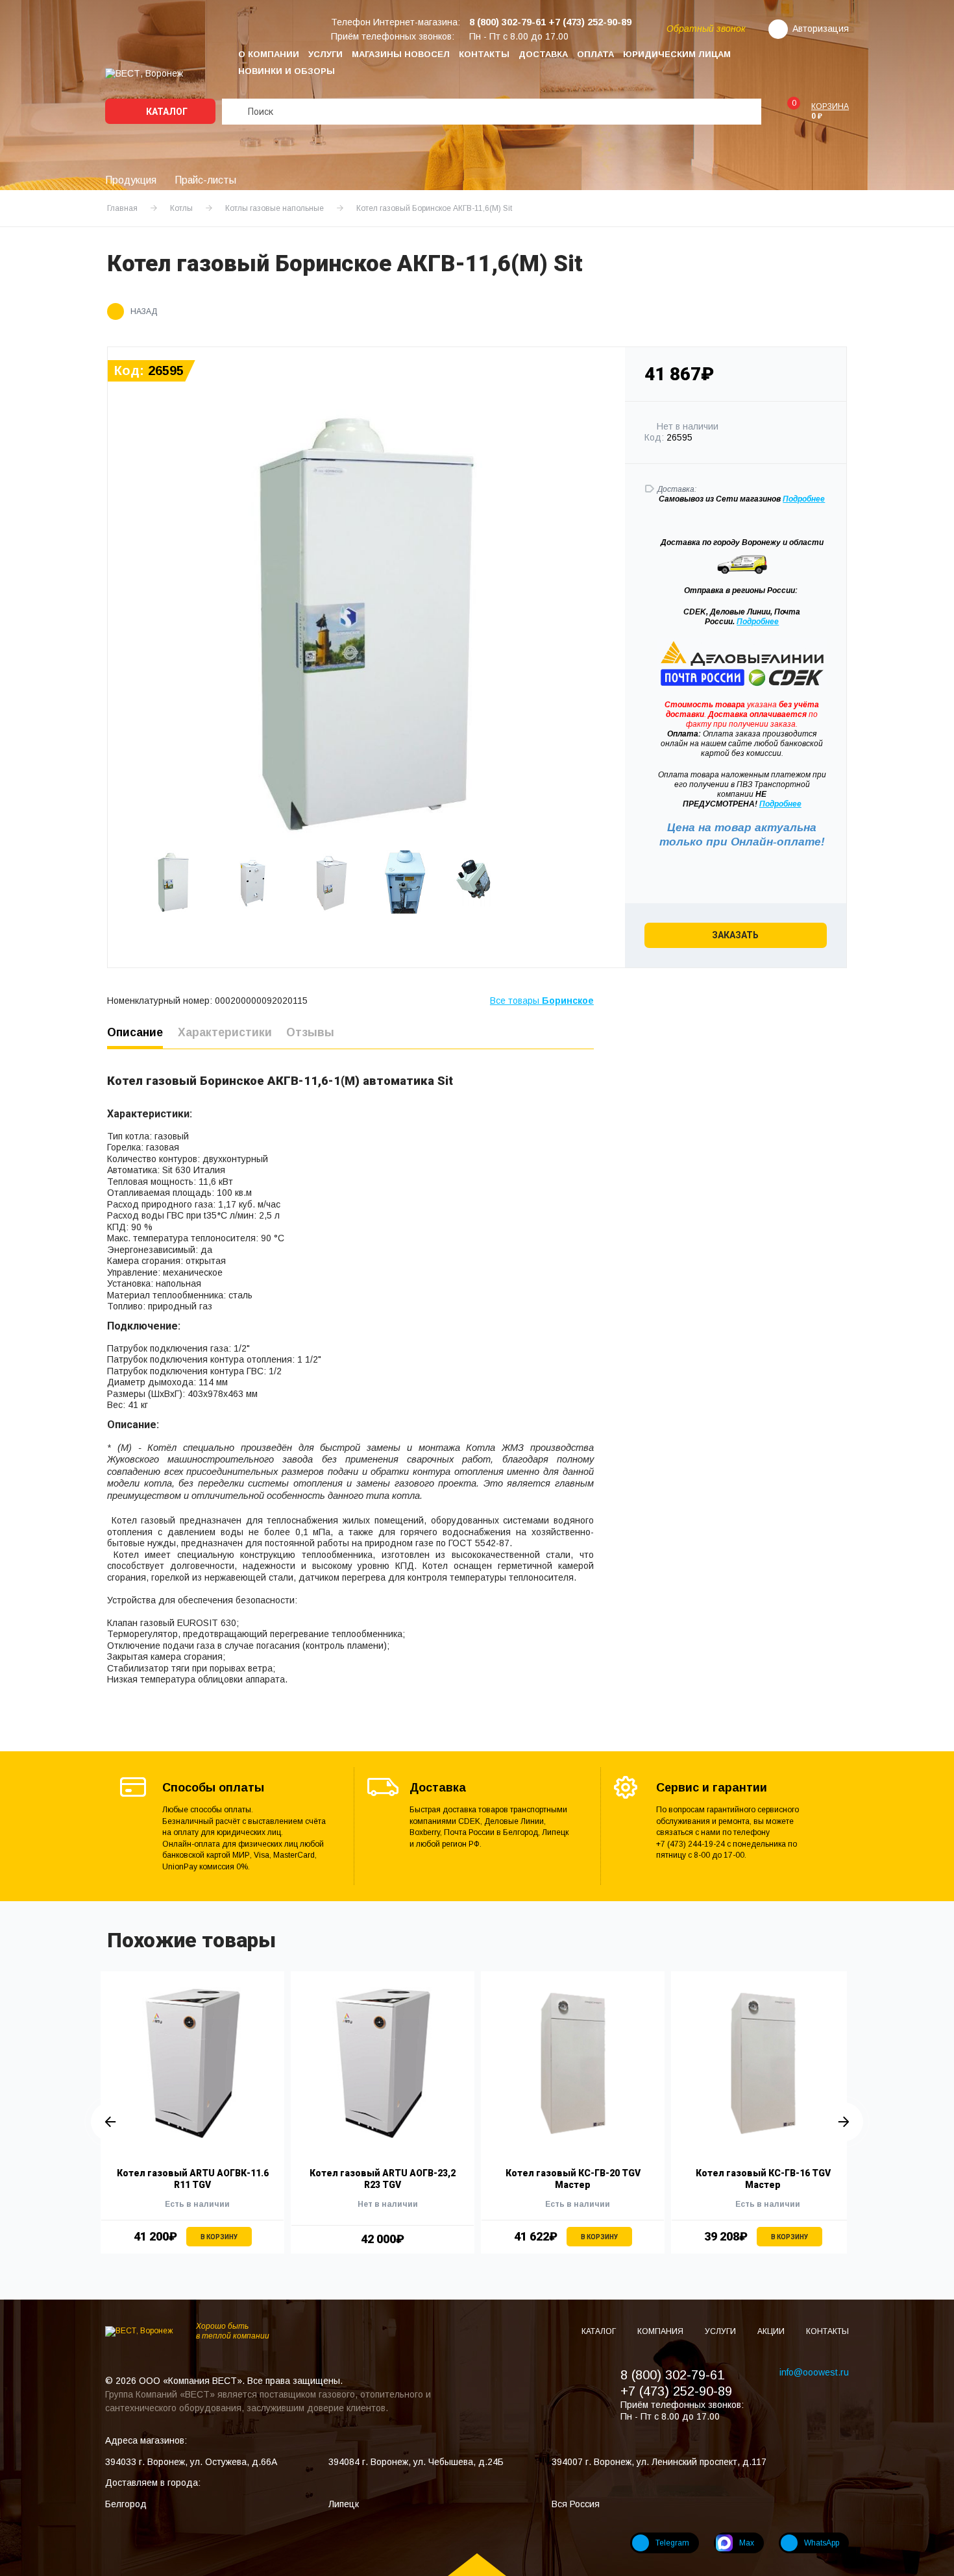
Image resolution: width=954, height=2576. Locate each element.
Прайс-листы (205, 180)
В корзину (219, 2237)
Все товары (542, 1001)
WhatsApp (822, 2543)
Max (747, 2543)
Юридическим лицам (677, 54)
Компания (661, 2331)
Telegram (672, 2543)
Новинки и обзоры (287, 71)
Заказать (735, 935)
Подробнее (758, 622)
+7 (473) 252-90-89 (676, 2391)
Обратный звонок (706, 29)
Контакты (484, 54)
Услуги (325, 54)
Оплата (595, 54)
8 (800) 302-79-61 (672, 2375)
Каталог (166, 112)
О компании (269, 54)
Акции (772, 2331)
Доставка (543, 54)
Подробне (801, 499)
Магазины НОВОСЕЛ (401, 54)
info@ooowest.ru (814, 2372)
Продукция (131, 180)
